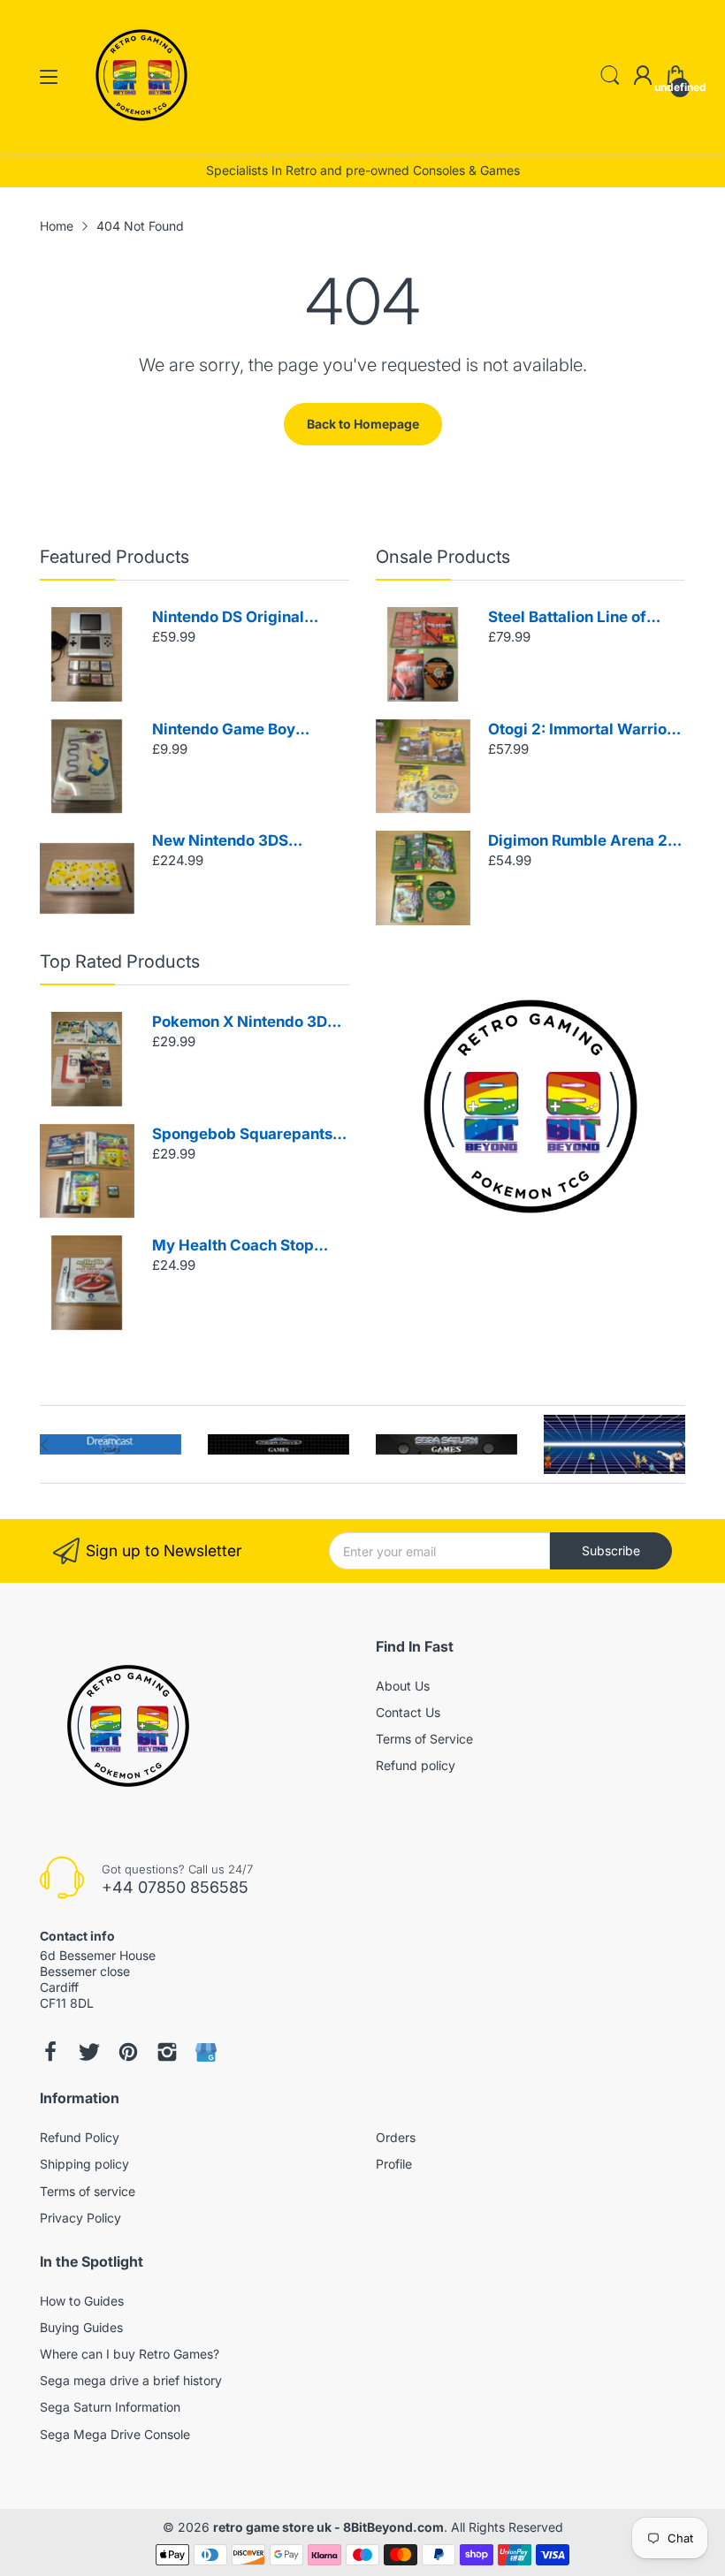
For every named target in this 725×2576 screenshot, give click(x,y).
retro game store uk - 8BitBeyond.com (328, 2527)
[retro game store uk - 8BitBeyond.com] (141, 137)
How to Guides (82, 2301)
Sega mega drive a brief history (131, 2380)
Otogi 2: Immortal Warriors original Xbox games (584, 730)
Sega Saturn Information (110, 2407)
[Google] (206, 2052)
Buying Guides (81, 2327)
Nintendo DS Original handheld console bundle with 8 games (243, 618)
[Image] (530, 1106)
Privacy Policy (80, 2218)
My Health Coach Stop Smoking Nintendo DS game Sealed (233, 1246)
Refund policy (416, 1765)
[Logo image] (111, 1444)
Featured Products (114, 557)
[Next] (44, 1445)
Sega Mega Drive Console (115, 2434)
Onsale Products (443, 557)
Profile (394, 2164)
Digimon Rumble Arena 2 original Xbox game (578, 842)
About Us (403, 1686)
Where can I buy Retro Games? (130, 2354)
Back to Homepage (363, 424)
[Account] (643, 77)
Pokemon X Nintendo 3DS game (244, 1023)
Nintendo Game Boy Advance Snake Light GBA (248, 730)
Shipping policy (84, 2164)
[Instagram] (167, 2052)
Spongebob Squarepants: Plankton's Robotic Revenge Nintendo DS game (244, 1135)
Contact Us (408, 1712)
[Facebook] (50, 2052)
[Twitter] (89, 2052)
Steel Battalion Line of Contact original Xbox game (567, 618)
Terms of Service (424, 1739)
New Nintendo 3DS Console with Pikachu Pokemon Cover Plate (230, 842)
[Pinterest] (128, 2052)
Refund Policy (80, 2137)
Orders (396, 2137)
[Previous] (681, 1445)
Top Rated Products (120, 961)
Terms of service (88, 2191)
